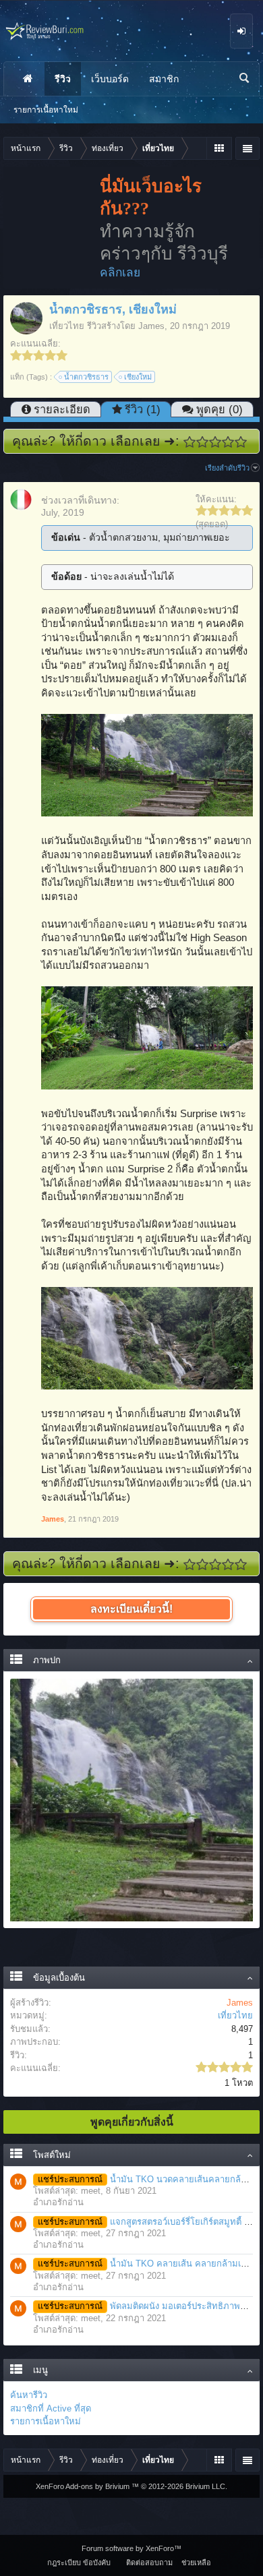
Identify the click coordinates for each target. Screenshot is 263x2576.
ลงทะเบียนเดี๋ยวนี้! (131, 1609)
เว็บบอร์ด (110, 79)
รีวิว (63, 79)
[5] (241, 442)
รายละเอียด (62, 409)
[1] (190, 442)
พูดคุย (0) (220, 409)
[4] (228, 442)
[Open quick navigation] (219, 148)
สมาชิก (164, 79)
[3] (215, 442)
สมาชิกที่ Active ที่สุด (51, 2408)
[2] (203, 442)
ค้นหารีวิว (29, 2395)
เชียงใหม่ (138, 377)
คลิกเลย (120, 272)
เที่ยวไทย (67, 326)
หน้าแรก (28, 79)
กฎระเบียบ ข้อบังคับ (79, 2563)
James (151, 326)
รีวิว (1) (143, 409)
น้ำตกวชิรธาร (86, 377)
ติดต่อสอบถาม (149, 2563)
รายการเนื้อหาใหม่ (46, 2421)
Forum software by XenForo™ (131, 2548)
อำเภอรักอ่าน (58, 2202)
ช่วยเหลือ (196, 2563)
